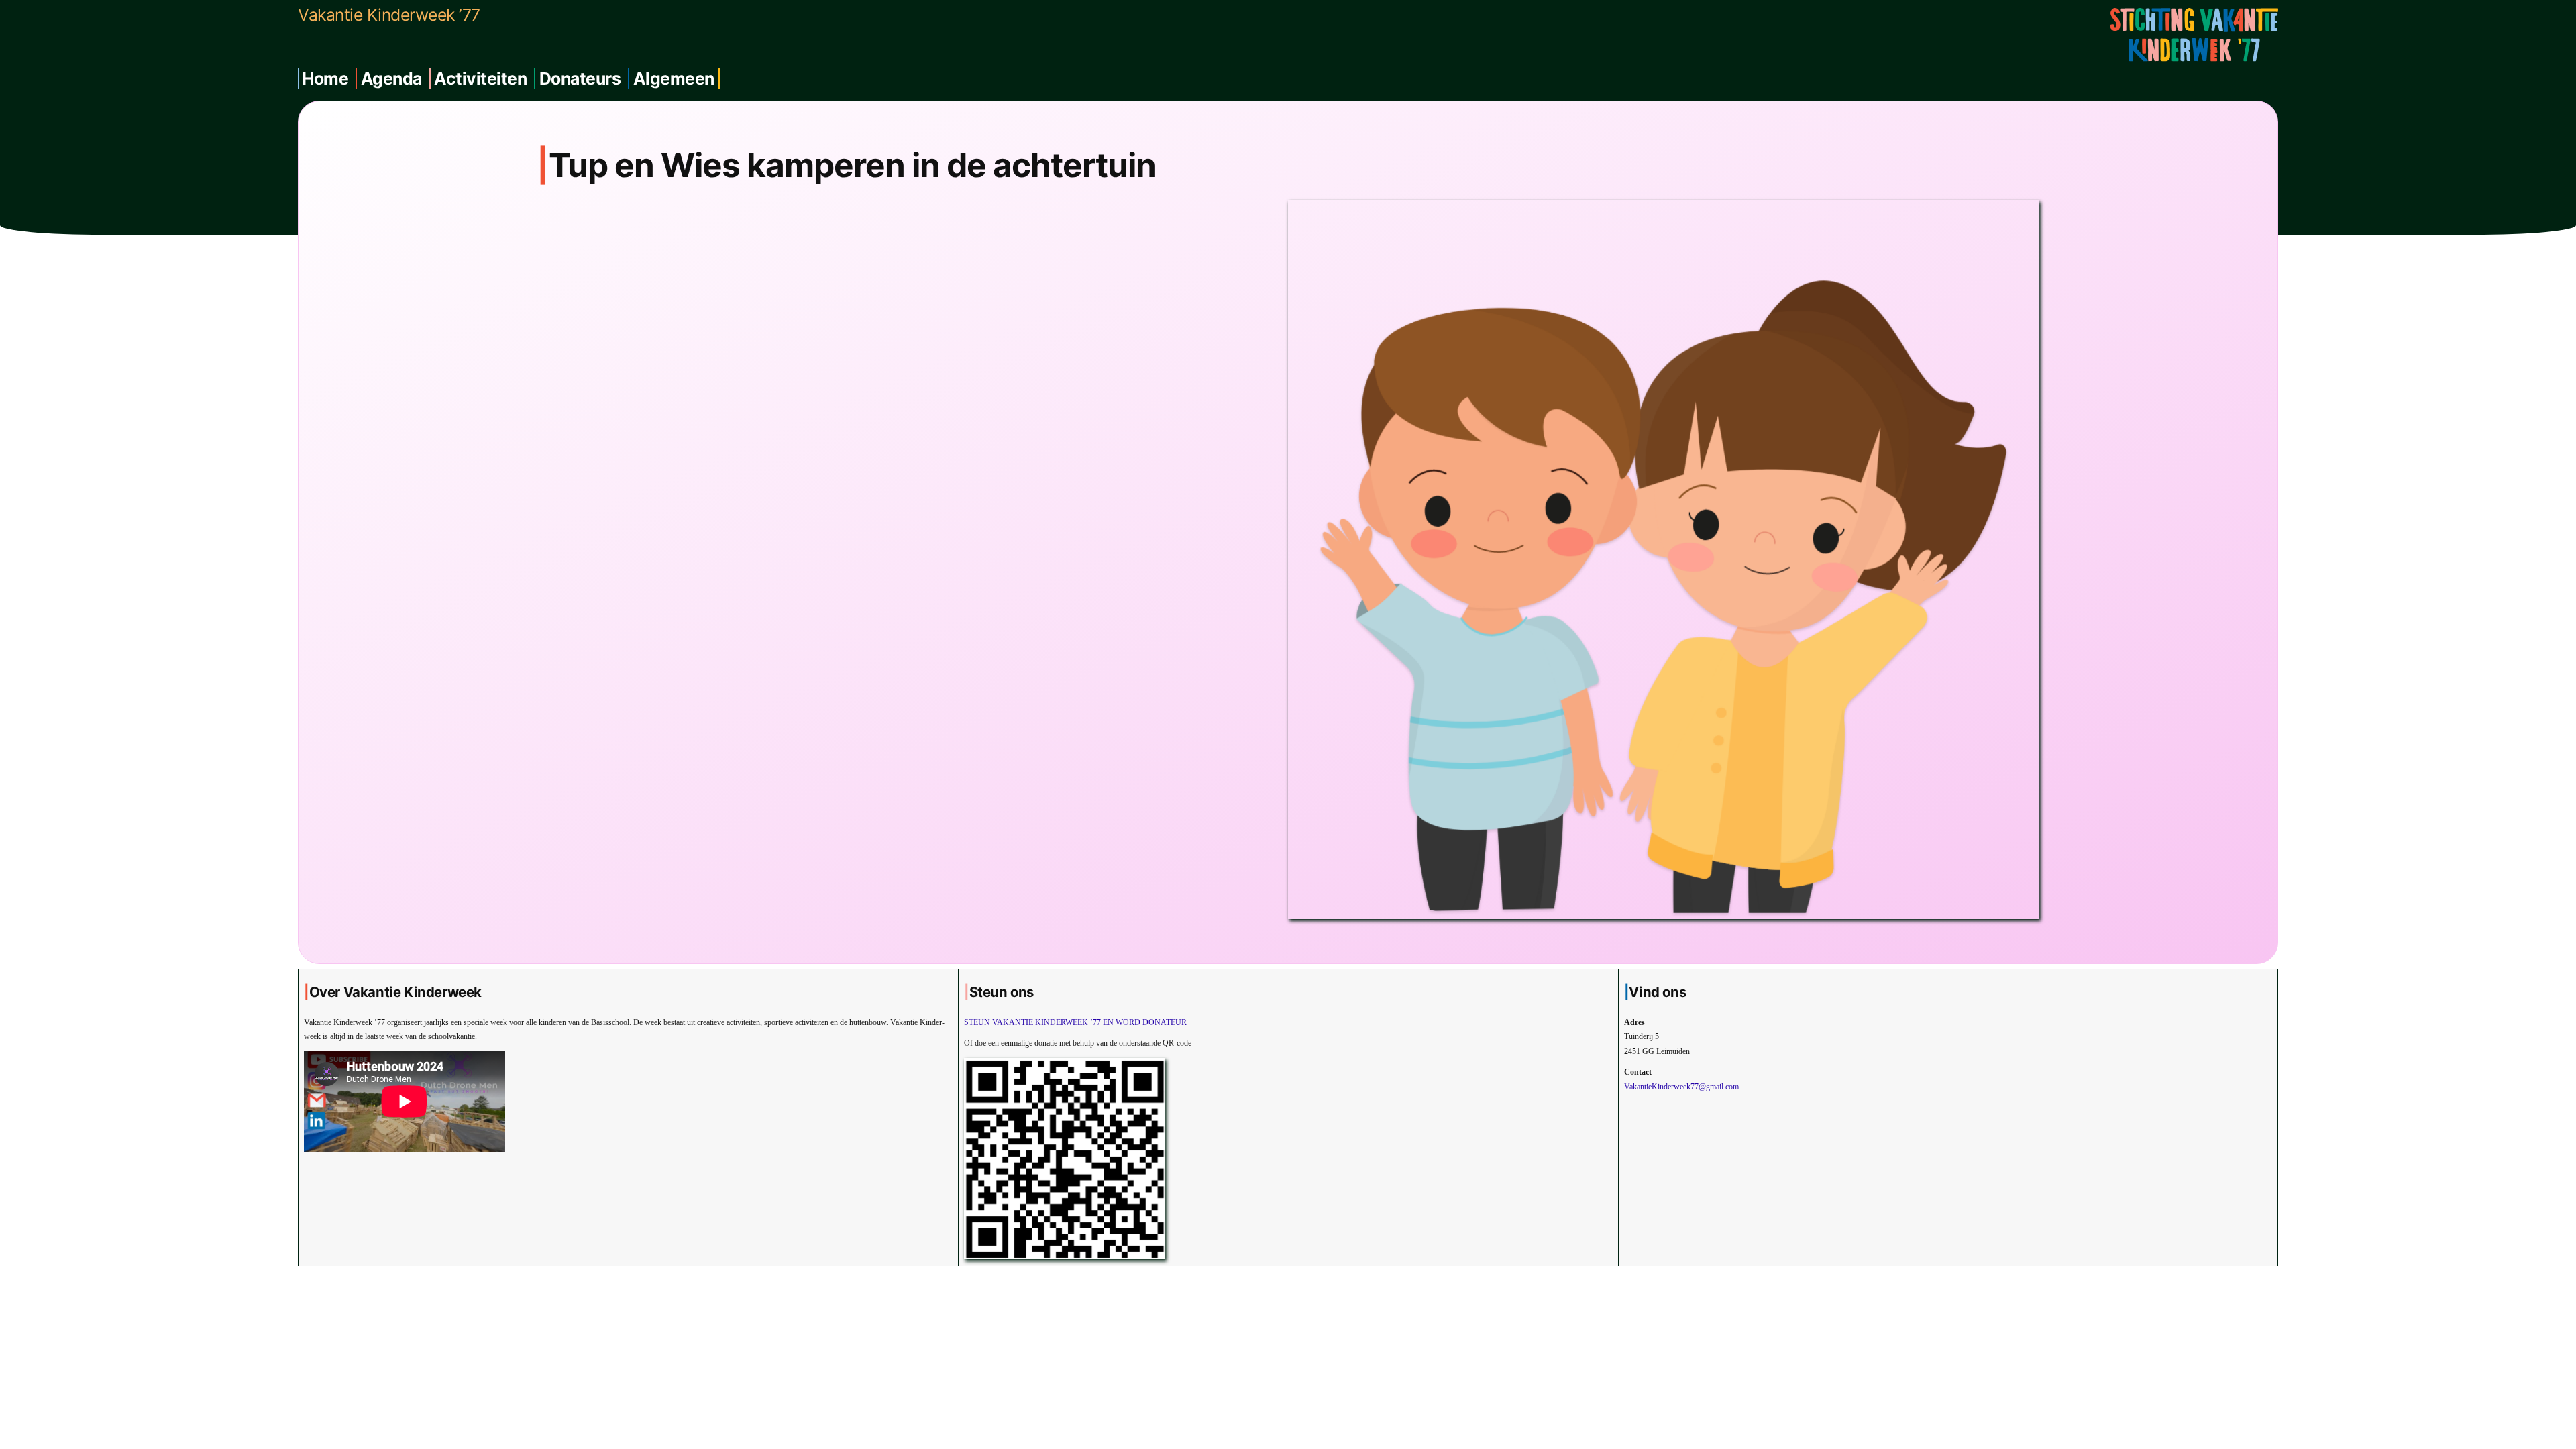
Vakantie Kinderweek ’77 (389, 15)
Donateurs (580, 78)
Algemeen (674, 78)
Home (325, 78)
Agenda (391, 78)
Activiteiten (480, 78)
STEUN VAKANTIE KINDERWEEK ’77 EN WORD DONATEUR (1075, 1022)
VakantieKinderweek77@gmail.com (1681, 1087)
